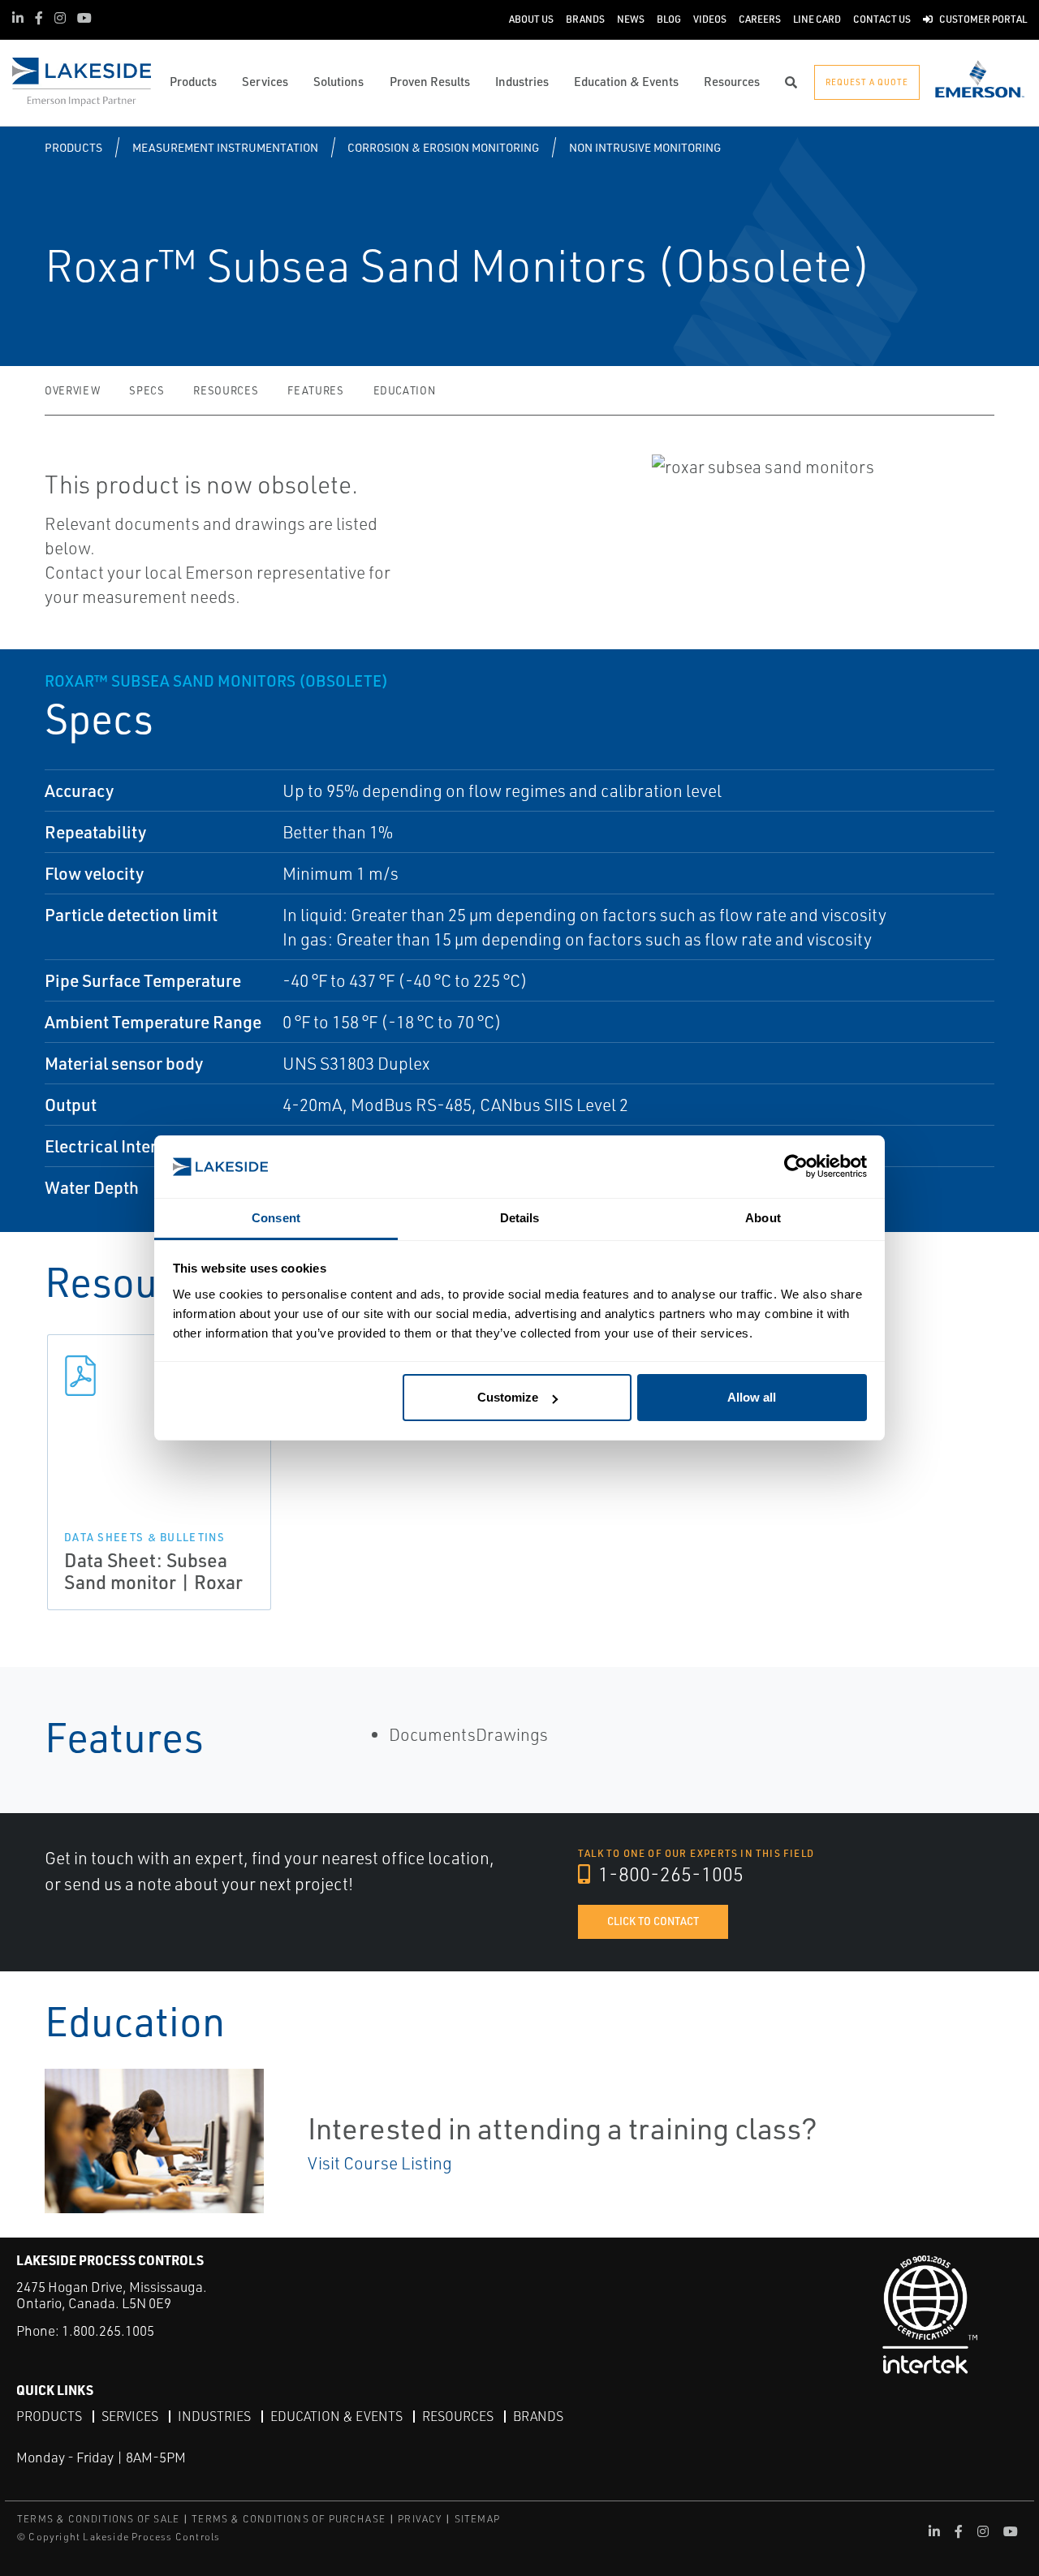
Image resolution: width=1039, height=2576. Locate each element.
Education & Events (336, 2416)
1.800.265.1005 (108, 2330)
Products (73, 147)
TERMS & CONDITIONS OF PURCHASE (289, 2519)
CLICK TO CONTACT (653, 1921)
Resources (226, 390)
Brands (538, 2416)
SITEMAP (477, 2519)
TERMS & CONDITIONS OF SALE (98, 2519)
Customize (508, 1397)
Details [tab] (520, 1218)
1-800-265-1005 (669, 1874)
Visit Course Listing (380, 2163)
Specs (147, 390)
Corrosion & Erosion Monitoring (443, 147)
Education (405, 390)
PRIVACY (420, 2519)
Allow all (752, 1397)
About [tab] (763, 1218)
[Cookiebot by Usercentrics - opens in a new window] (796, 1167)
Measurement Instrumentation (225, 147)
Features (315, 390)
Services (130, 2416)
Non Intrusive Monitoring (645, 147)
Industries (214, 2416)
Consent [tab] (276, 1218)
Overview (72, 390)
